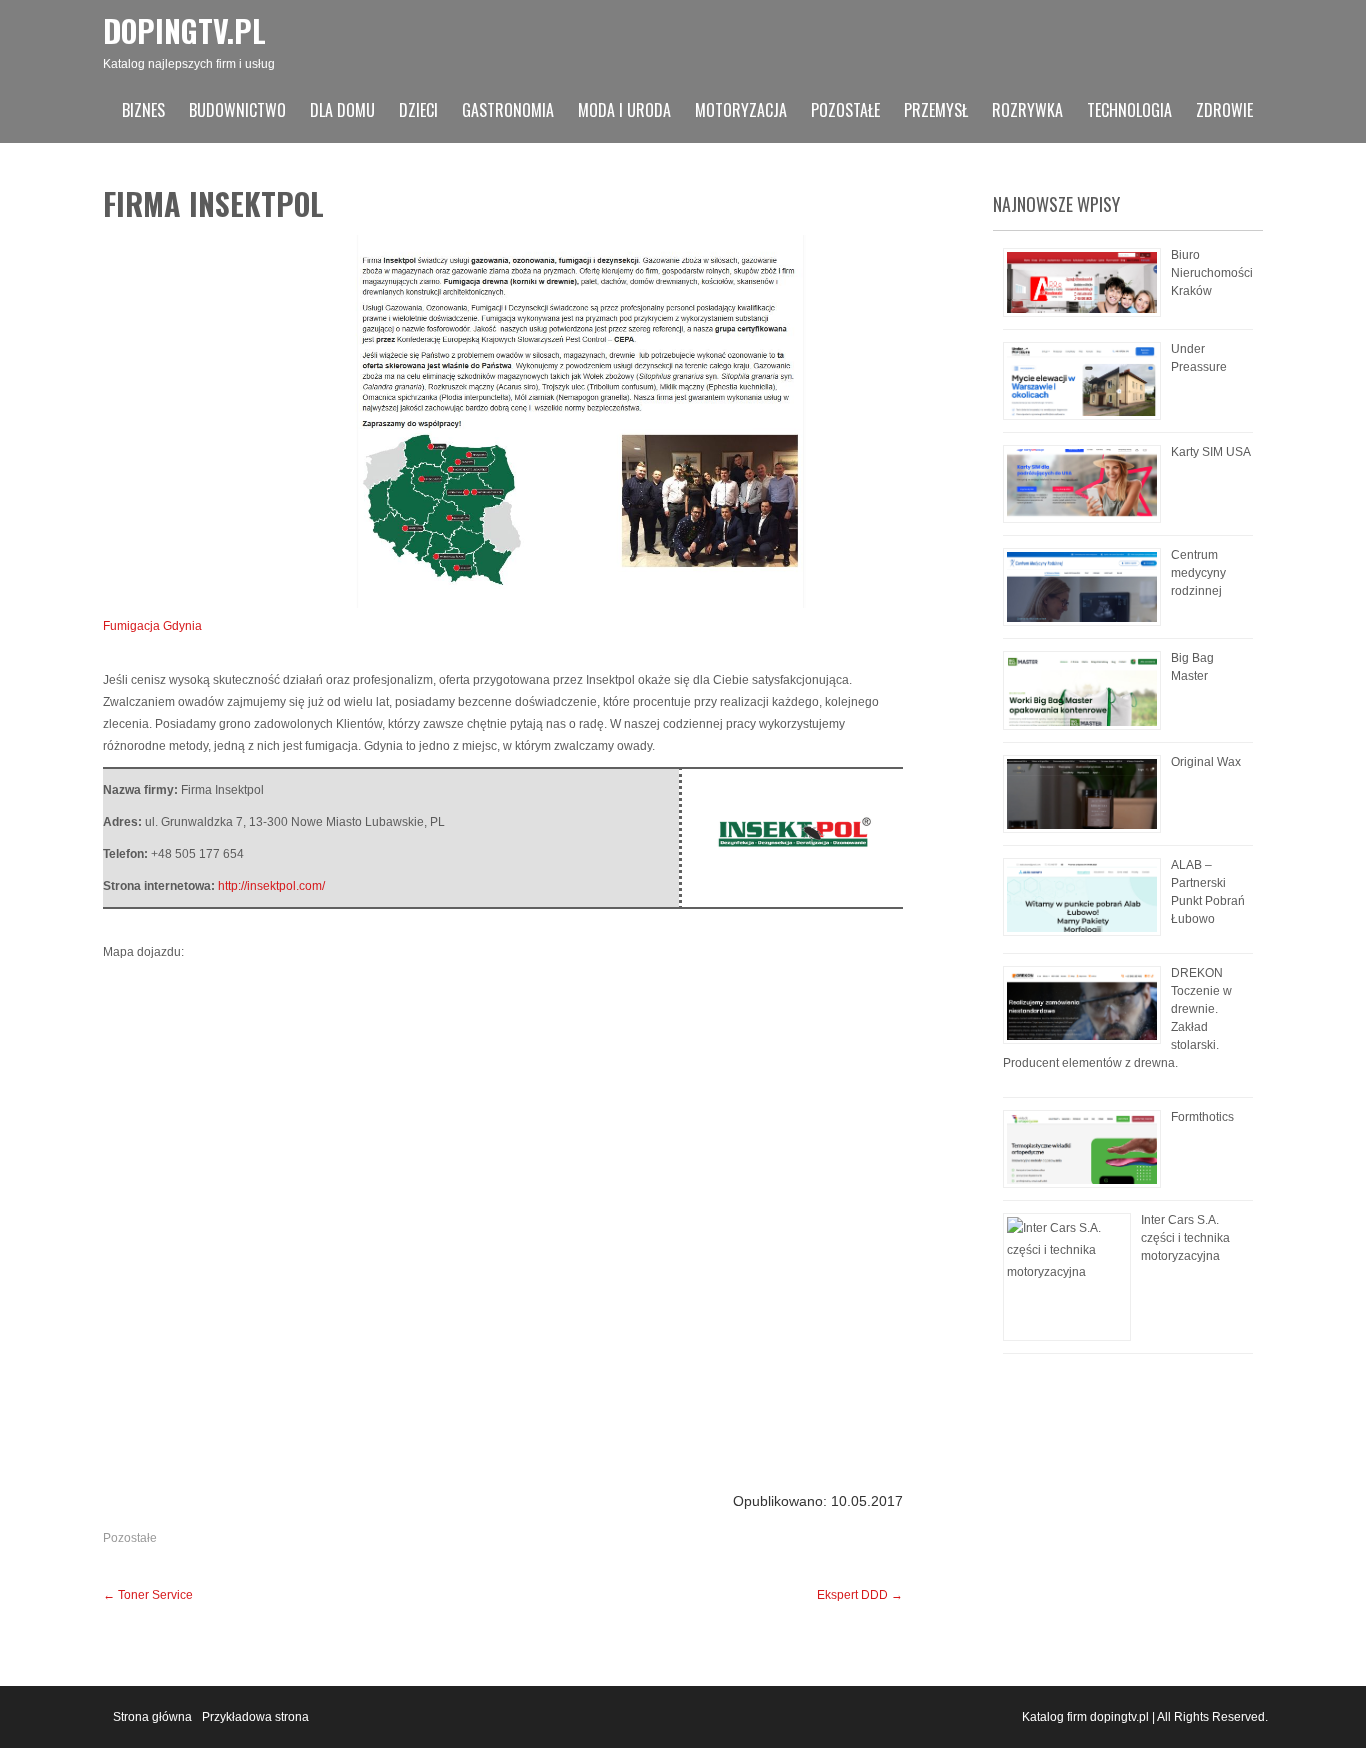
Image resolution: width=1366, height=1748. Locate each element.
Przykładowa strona (255, 1717)
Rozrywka (1027, 110)
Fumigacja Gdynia (152, 626)
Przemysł (936, 110)
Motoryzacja (741, 110)
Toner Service (148, 1595)
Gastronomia (508, 110)
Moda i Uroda (624, 110)
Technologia (1129, 110)
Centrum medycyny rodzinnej (1198, 573)
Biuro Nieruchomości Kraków (1212, 273)
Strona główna (152, 1717)
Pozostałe (845, 110)
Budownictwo (237, 110)
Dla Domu (342, 110)
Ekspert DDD (860, 1595)
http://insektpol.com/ (271, 886)
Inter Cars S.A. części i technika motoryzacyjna (1185, 1238)
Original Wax (1206, 762)
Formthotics (1202, 1117)
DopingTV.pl (184, 30)
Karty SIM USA (1211, 452)
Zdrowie (1224, 110)
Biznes (143, 110)
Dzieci (418, 110)
